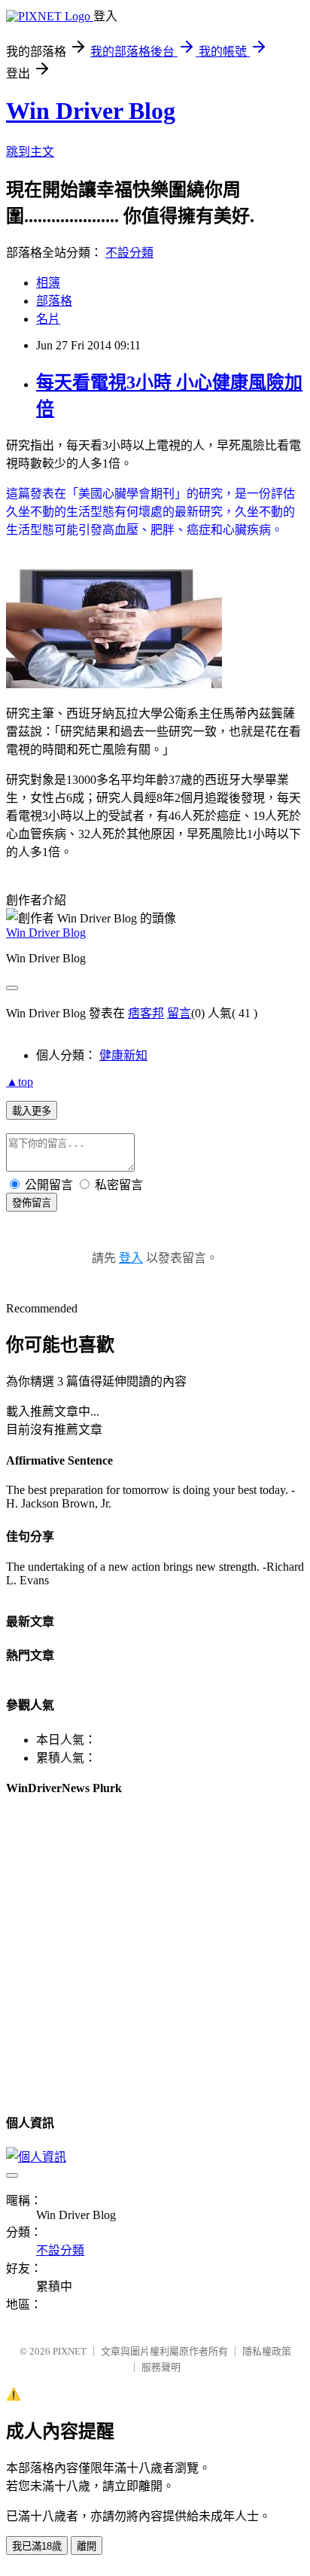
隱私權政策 (267, 2351)
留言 (179, 1013)
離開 (87, 2546)
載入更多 (32, 1111)
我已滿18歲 (37, 2546)
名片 (48, 319)
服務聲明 (161, 2367)
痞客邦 (146, 1013)
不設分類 (129, 253)
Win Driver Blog (91, 111)
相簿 (48, 283)
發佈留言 (32, 1203)
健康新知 (123, 1055)
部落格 (54, 301)
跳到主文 (30, 152)
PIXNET (70, 2351)
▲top (20, 1082)
